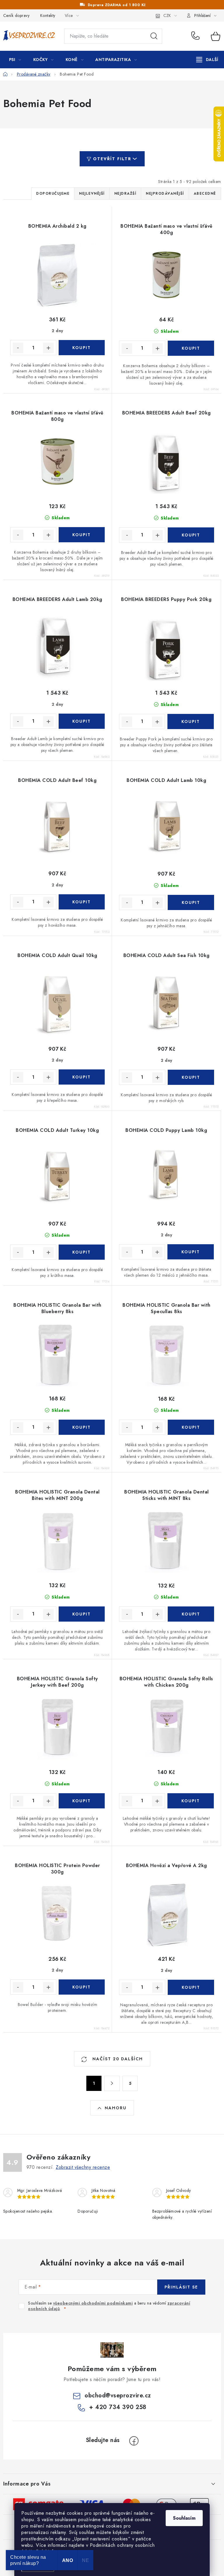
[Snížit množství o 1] (18, 348)
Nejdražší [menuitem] (125, 194)
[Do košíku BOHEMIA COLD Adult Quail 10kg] (82, 1077)
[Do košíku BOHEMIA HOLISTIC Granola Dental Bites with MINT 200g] (82, 1614)
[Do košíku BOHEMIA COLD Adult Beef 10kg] (82, 902)
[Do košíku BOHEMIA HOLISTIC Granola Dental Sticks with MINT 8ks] (191, 1614)
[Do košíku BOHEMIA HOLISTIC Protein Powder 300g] (82, 1987)
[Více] (207, 60)
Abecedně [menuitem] (205, 194)
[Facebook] (134, 2441)
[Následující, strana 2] (112, 2083)
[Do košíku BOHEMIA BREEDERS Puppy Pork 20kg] (190, 721)
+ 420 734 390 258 (197, 36)
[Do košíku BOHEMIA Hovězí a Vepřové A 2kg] (191, 1987)
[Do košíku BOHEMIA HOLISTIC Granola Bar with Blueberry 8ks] (82, 1427)
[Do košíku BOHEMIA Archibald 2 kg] (82, 348)
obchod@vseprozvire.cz (118, 2395)
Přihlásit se (181, 2287)
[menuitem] (15, 60)
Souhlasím (184, 2518)
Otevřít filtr (112, 159)
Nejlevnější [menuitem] (92, 194)
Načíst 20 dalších (117, 2059)
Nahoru (116, 2108)
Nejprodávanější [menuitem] (165, 194)
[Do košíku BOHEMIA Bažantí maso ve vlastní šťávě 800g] (82, 535)
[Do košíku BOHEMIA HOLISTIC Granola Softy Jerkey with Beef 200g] (82, 1801)
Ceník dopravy (16, 15)
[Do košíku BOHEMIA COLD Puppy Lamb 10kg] (190, 1252)
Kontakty (48, 15)
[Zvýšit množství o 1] (48, 348)
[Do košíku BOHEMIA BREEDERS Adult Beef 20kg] (191, 535)
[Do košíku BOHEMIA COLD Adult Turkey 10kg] (82, 1252)
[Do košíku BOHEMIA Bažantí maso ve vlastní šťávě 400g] (191, 348)
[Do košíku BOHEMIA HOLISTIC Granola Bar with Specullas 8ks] (191, 1427)
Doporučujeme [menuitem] (53, 194)
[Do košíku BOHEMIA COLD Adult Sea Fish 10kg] (191, 1077)
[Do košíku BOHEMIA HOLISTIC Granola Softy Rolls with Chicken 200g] (190, 1801)
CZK (167, 15)
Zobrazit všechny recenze (83, 2167)
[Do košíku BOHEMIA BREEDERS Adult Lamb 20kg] (82, 721)
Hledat (154, 36)
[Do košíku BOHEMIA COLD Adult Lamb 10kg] (191, 902)
